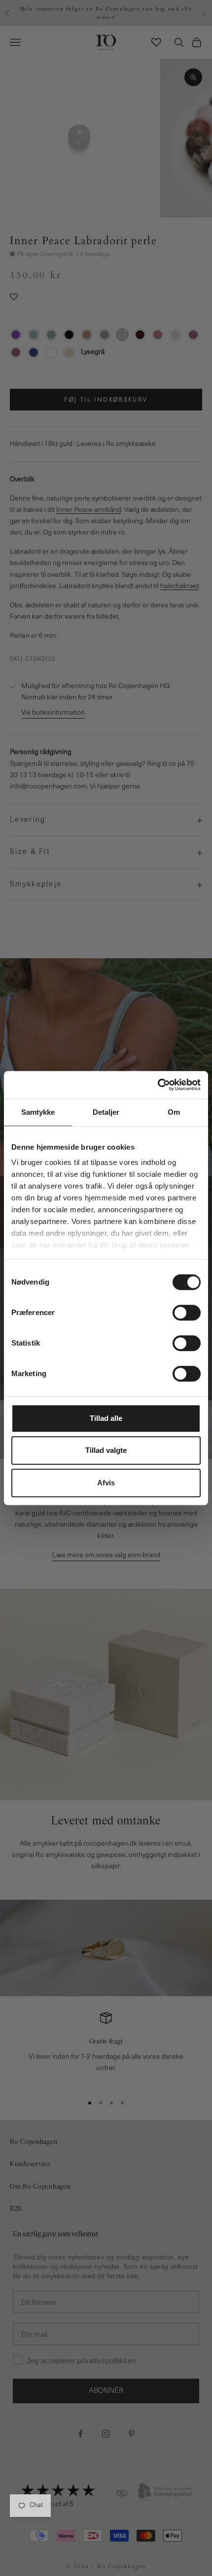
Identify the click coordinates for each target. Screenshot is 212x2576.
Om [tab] (174, 1112)
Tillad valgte (106, 1450)
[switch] (187, 1313)
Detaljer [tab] (106, 1112)
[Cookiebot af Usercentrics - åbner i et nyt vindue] (158, 1085)
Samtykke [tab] (38, 1112)
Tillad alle (106, 1418)
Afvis (106, 1483)
